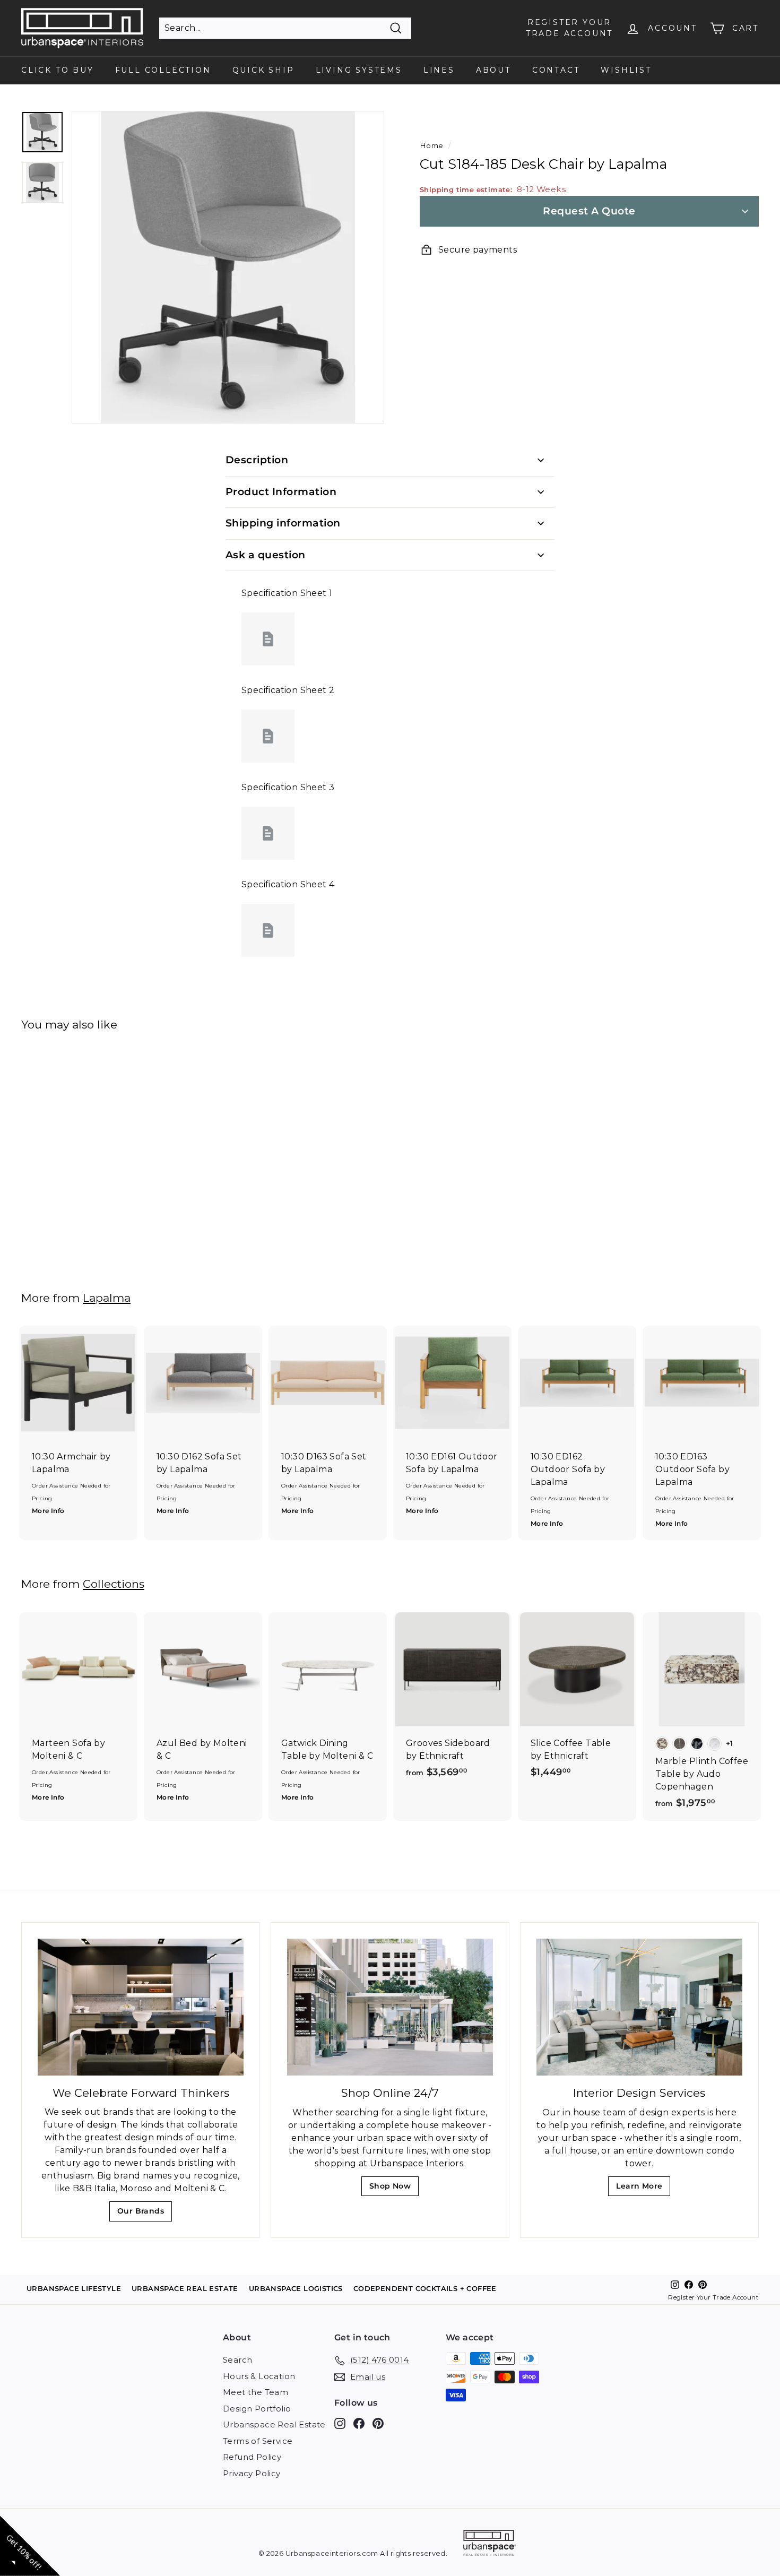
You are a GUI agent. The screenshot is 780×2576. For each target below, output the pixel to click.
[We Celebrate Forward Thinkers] (141, 2007)
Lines (439, 70)
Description (257, 460)
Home (432, 145)
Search (237, 2360)
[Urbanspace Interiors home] (490, 2544)
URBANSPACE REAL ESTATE (185, 2288)
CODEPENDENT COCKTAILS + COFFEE (425, 2288)
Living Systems (359, 70)
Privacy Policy (252, 2473)
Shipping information (283, 523)
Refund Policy (252, 2457)
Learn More (642, 2189)
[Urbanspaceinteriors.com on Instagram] (340, 2423)
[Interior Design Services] (639, 2007)
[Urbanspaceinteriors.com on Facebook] (359, 2423)
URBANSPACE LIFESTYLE (74, 2288)
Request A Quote (589, 211)
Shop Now (393, 2189)
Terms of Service (258, 2441)
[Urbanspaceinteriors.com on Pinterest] (378, 2423)
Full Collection (163, 70)
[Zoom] (228, 267)
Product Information (281, 492)
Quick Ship (263, 70)
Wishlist (626, 70)
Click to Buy (58, 70)
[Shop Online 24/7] (390, 2007)
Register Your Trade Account (713, 2297)
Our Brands (145, 2214)
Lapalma (107, 1298)
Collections (114, 1584)
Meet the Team (255, 2392)
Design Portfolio (257, 2409)
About (493, 70)
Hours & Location (259, 2376)
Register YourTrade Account (569, 28)
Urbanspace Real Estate (274, 2424)
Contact (556, 70)
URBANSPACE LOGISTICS (296, 2288)
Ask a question (266, 555)
